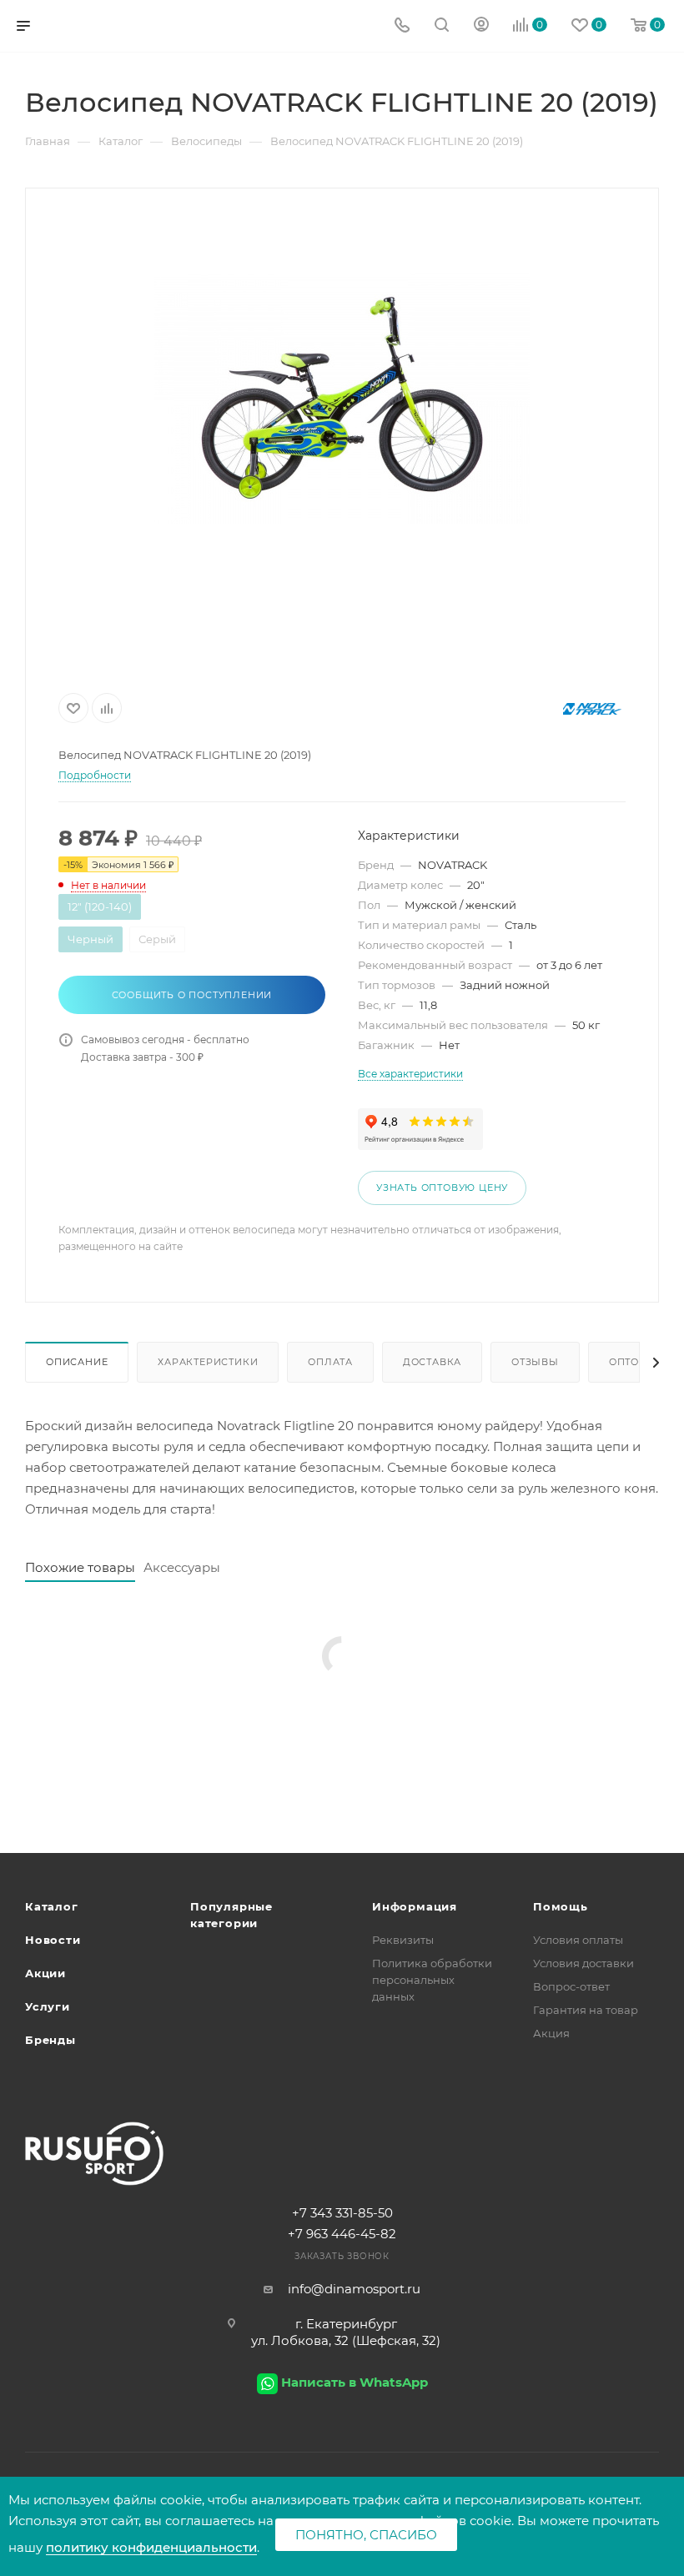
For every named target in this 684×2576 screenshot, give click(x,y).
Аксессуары (182, 1567)
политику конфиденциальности (151, 2547)
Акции (45, 1973)
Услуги (48, 2006)
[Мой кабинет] (481, 26)
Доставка (432, 1362)
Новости (53, 1940)
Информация (415, 1906)
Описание (77, 1362)
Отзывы (535, 1362)
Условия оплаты (578, 1940)
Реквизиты (403, 1940)
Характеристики (208, 1362)
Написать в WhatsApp (355, 2382)
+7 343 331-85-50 (342, 2213)
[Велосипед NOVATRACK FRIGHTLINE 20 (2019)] (342, 399)
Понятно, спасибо (366, 2535)
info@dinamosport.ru (354, 2289)
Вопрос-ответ (571, 1986)
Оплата (330, 1362)
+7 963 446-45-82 (342, 2234)
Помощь (561, 1906)
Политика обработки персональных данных (432, 1980)
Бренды (50, 2040)
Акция (551, 2033)
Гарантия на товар (586, 2010)
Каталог (52, 1906)
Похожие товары (80, 1567)
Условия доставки (583, 1963)
